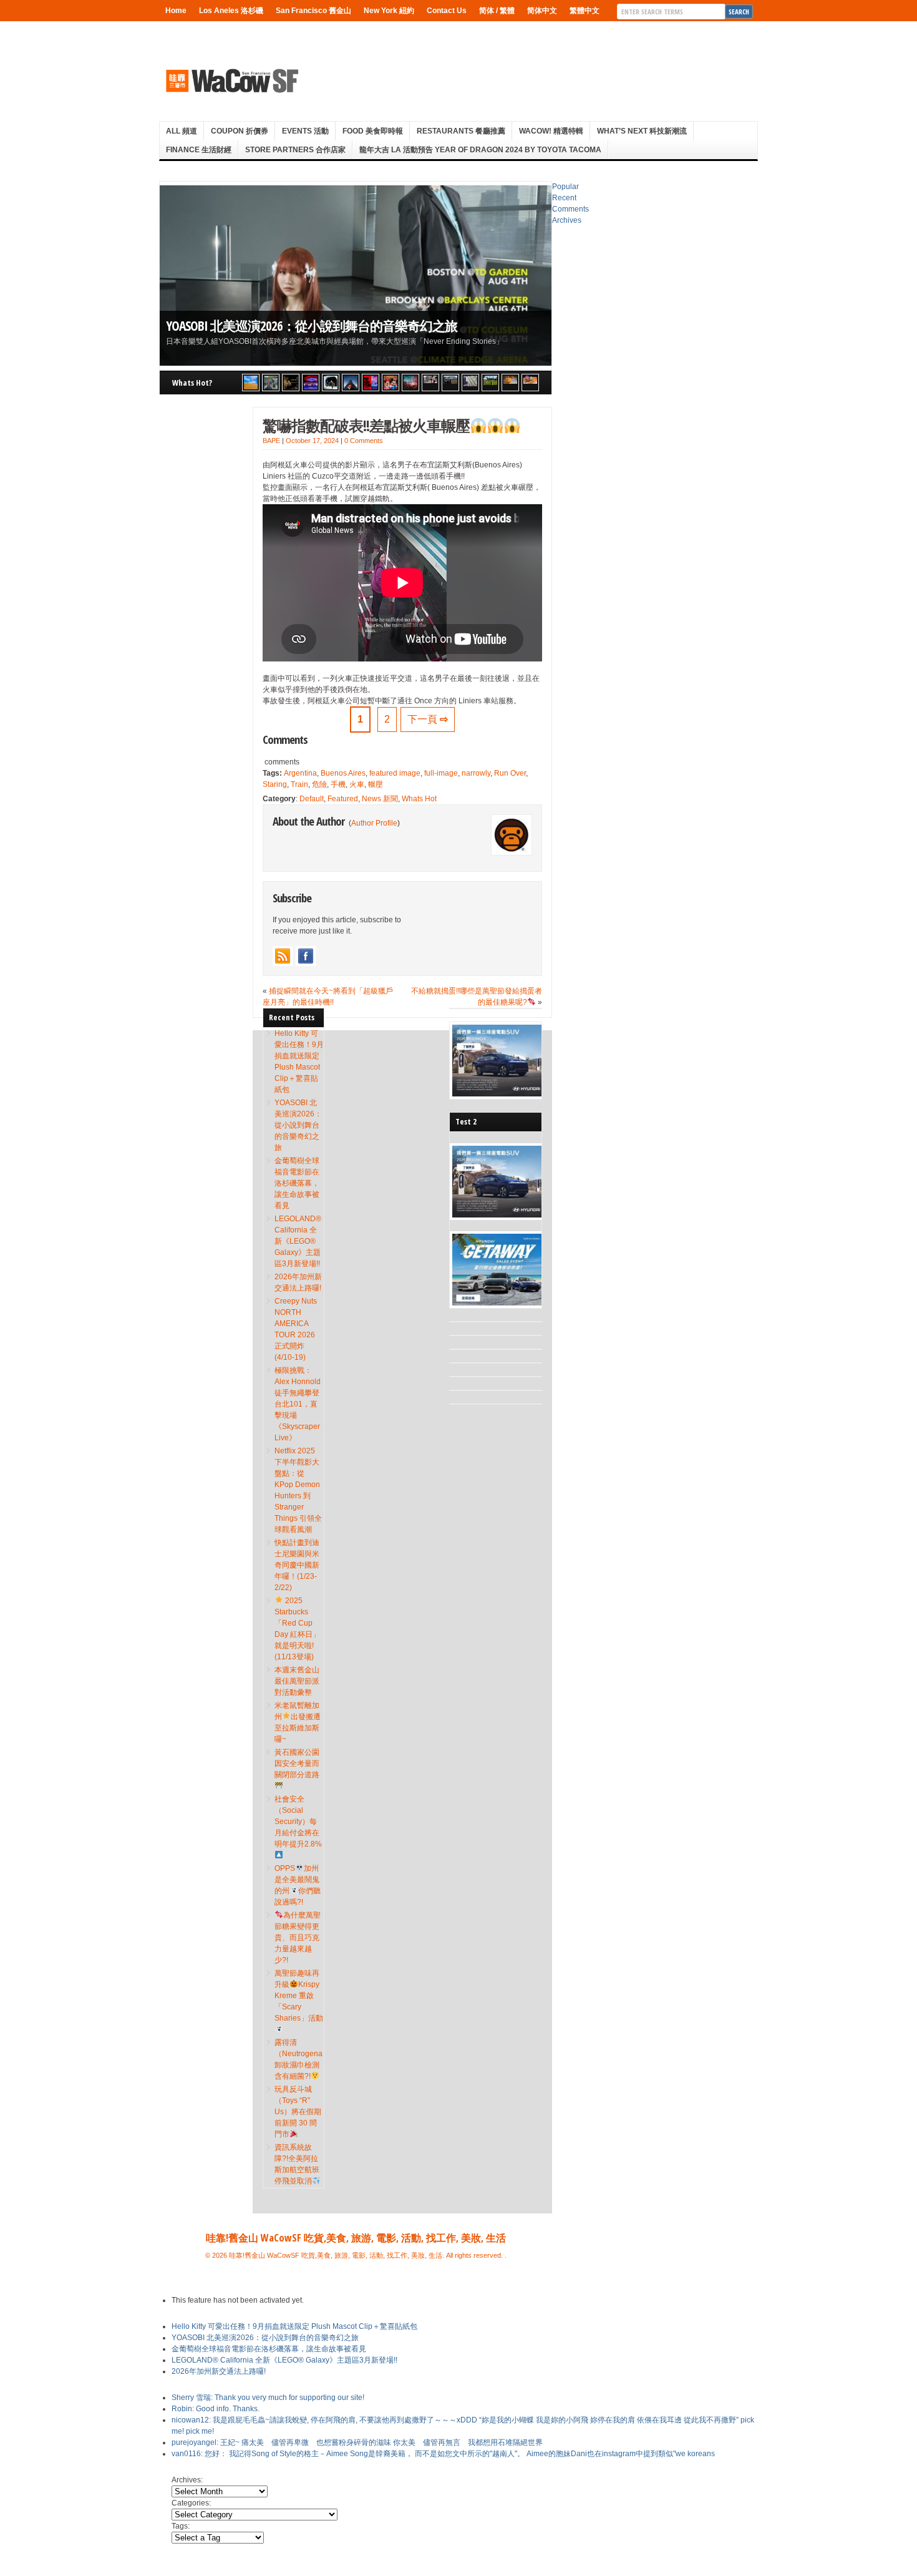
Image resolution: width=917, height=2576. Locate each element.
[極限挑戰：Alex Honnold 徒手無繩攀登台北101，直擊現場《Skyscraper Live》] (351, 383)
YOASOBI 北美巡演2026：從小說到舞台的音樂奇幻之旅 (312, 325)
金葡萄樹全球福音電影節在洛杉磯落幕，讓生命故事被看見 (297, 1183)
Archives (567, 220)
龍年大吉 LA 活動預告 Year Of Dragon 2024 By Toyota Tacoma (480, 150)
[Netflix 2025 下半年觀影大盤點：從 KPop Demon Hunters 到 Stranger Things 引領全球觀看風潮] (371, 383)
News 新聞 (380, 799)
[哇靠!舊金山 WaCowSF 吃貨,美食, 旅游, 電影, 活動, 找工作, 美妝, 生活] (231, 80)
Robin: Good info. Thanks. (216, 2409)
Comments (570, 209)
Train (299, 784)
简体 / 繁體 (497, 11)
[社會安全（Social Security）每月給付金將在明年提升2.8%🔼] (470, 383)
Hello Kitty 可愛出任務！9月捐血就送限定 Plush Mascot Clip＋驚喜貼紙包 (294, 2326)
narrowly (476, 773)
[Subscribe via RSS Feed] (283, 956)
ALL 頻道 (182, 131)
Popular (565, 187)
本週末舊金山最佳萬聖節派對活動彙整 (297, 1681)
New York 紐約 (389, 11)
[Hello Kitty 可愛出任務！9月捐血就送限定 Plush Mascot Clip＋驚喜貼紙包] (251, 383)
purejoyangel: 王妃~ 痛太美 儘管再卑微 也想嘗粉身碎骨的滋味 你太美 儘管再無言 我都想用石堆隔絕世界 (357, 2442)
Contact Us (447, 11)
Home (176, 11)
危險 (319, 784)
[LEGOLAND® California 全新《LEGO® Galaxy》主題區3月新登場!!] (311, 383)
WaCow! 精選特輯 (551, 131)
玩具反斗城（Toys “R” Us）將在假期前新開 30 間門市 (298, 2112)
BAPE (271, 441)
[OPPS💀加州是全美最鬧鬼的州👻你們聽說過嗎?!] (490, 383)
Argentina (300, 773)
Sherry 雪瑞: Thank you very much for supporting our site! (268, 2398)
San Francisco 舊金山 (313, 11)
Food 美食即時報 (373, 131)
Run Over (510, 773)
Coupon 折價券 (240, 131)
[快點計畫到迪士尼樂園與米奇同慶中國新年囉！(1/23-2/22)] (391, 383)
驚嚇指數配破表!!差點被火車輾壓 (366, 425)
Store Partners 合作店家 (295, 150)
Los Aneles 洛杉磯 (231, 11)
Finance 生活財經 (199, 150)
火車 (357, 784)
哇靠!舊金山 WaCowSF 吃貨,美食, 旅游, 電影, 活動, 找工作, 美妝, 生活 (356, 2238)
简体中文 (542, 11)
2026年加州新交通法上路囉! (219, 2371)
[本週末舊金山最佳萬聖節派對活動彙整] (410, 383)
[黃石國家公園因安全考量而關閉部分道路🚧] (450, 383)
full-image (441, 773)
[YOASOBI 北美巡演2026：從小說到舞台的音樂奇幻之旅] (271, 383)
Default (312, 799)
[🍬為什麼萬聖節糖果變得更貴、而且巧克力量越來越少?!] (510, 383)
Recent (564, 198)
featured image (395, 773)
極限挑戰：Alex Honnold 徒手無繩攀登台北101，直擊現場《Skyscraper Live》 (298, 1404)
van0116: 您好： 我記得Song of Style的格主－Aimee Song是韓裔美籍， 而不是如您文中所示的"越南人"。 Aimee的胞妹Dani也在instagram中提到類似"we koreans (443, 2454)
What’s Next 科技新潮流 (642, 131)
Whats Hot (419, 799)
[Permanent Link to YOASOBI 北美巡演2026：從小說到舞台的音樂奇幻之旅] (356, 276)
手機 (338, 784)
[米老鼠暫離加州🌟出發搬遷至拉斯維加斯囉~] (430, 383)
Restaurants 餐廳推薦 (461, 131)
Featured (343, 799)
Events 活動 (305, 131)
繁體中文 (585, 11)
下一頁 (428, 719)
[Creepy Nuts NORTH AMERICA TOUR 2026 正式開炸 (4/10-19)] (331, 383)
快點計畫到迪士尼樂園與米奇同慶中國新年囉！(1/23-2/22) (297, 1565)
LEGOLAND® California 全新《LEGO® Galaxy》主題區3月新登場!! (298, 1241)
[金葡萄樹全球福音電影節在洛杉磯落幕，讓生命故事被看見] (291, 383)
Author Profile (374, 823)
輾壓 (376, 784)
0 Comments (364, 441)
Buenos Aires (343, 773)
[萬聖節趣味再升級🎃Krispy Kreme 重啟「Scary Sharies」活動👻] (530, 383)
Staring (275, 784)
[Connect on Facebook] (306, 956)
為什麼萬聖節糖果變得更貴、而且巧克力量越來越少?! (298, 1938)
